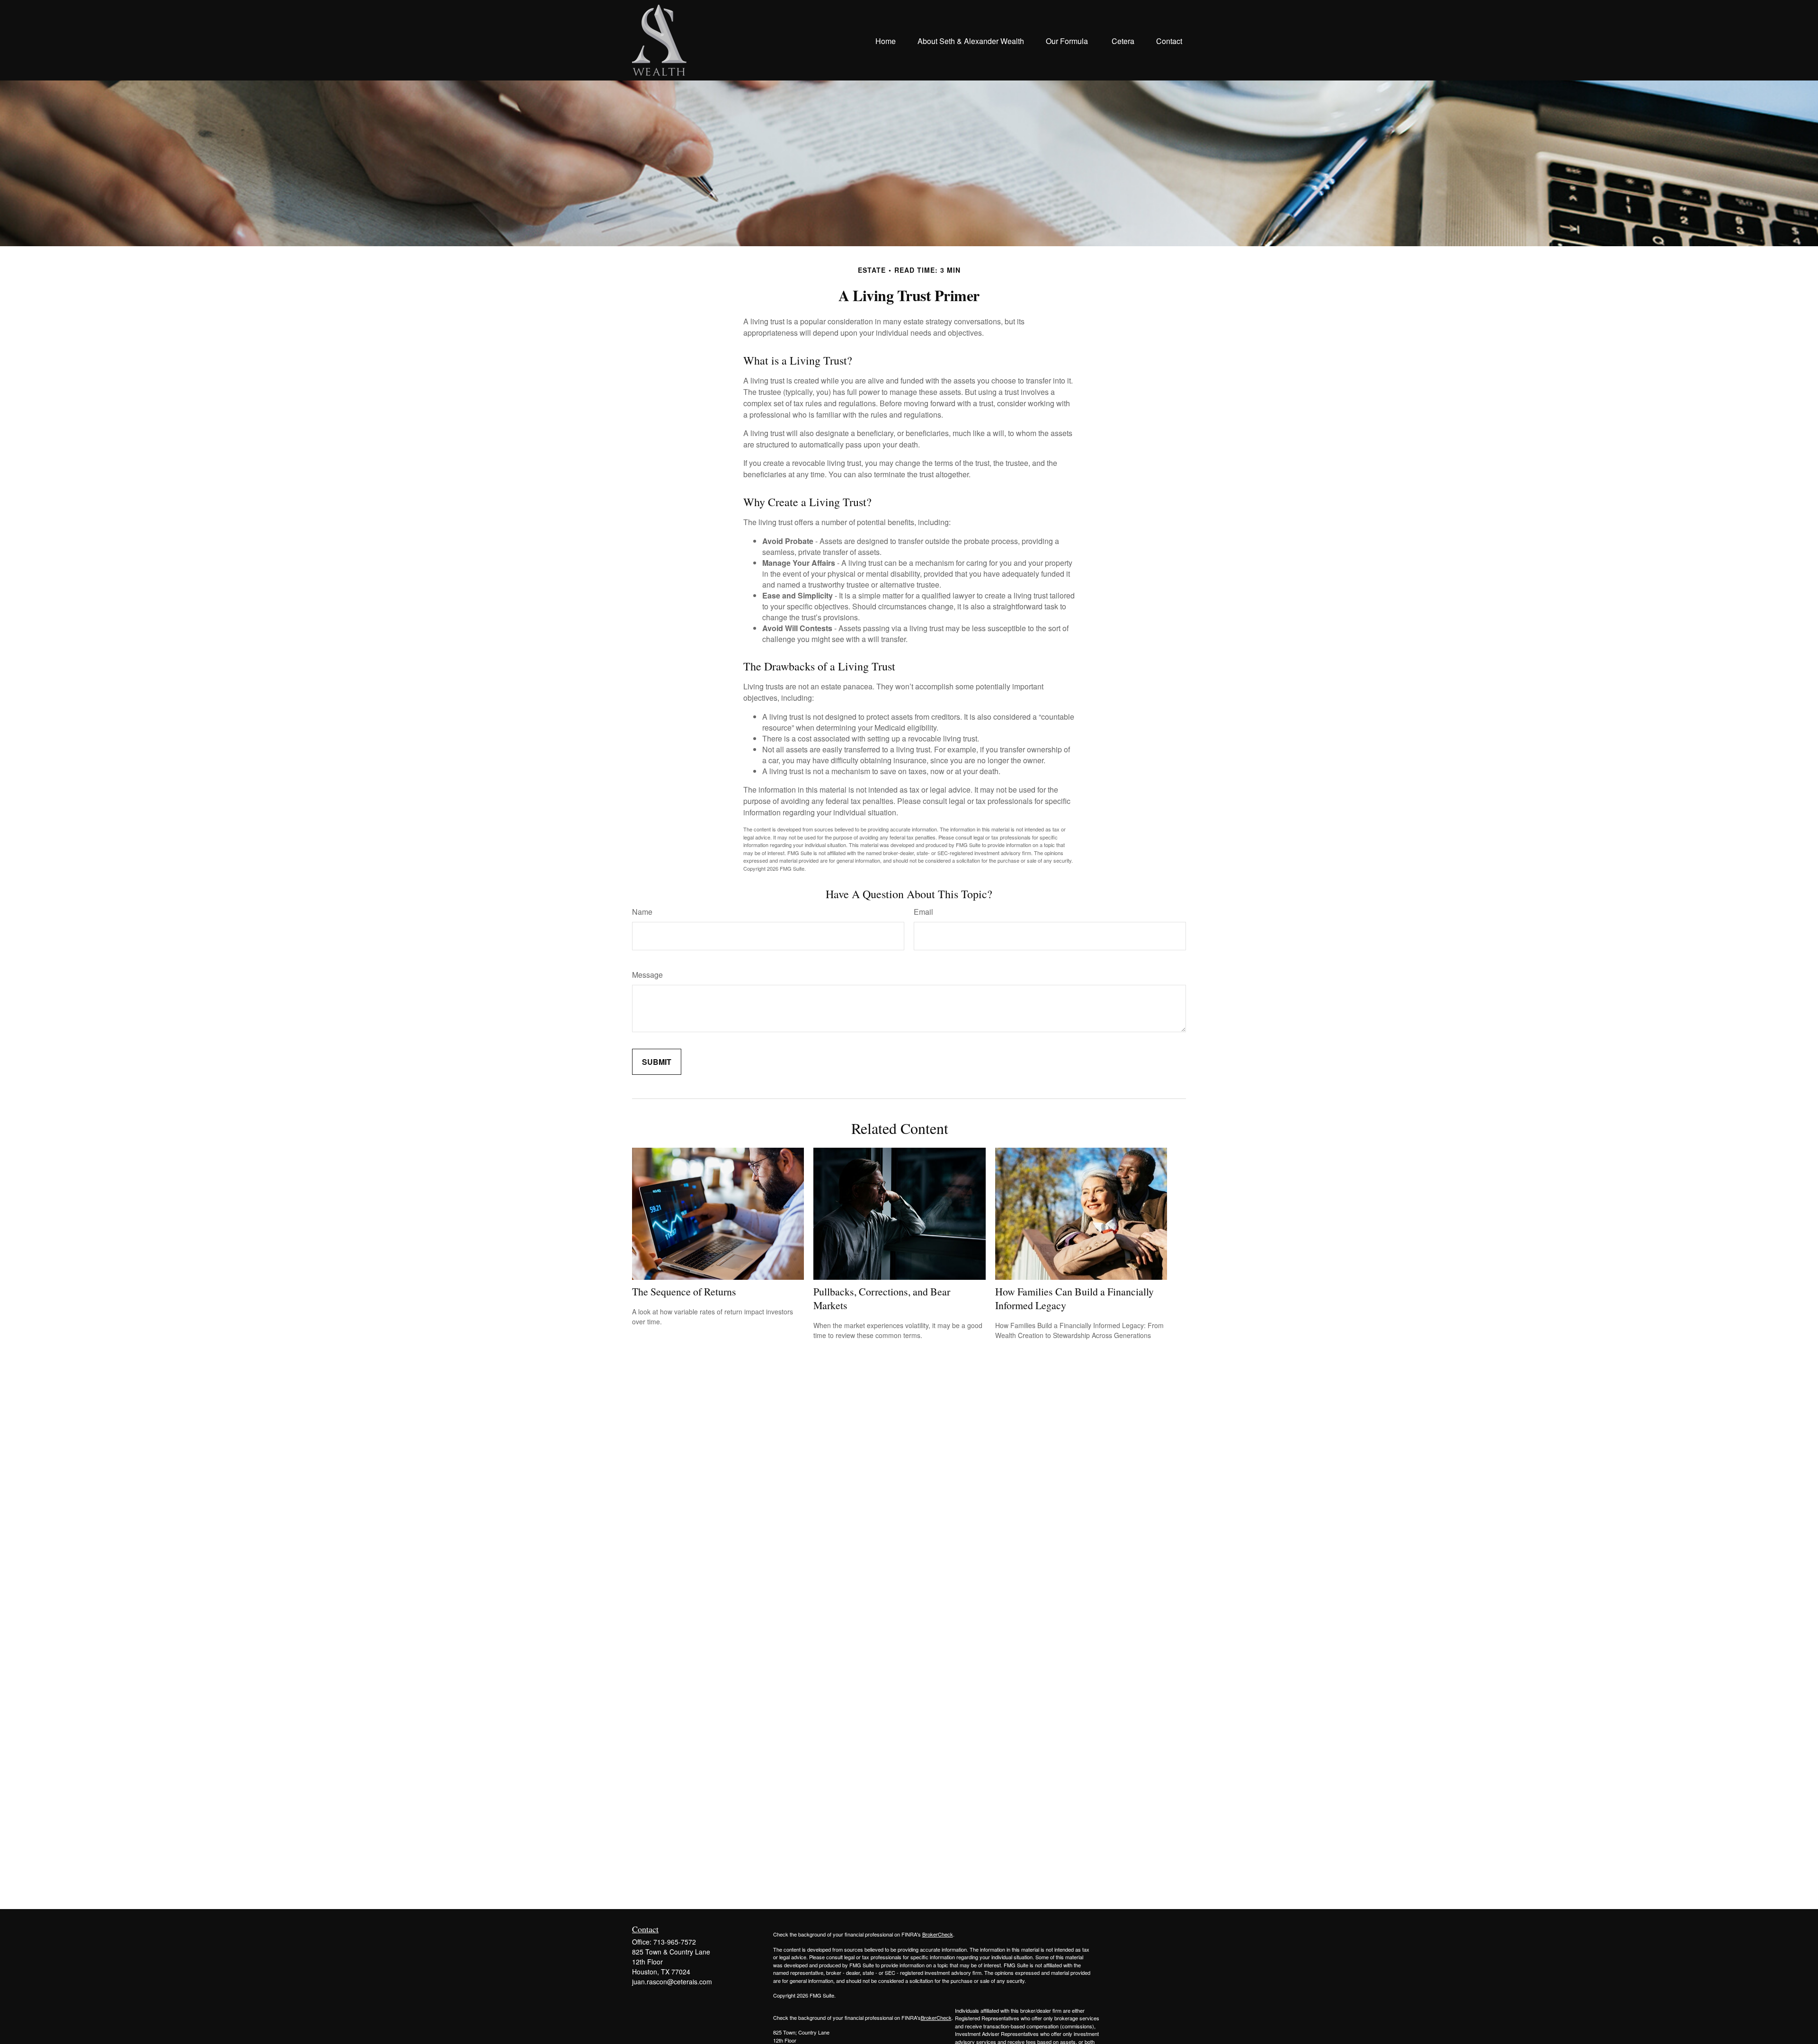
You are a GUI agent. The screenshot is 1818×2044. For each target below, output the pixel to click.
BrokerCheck (938, 1934)
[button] (886, 40)
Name (642, 912)
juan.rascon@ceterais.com (672, 1982)
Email (923, 912)
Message (647, 975)
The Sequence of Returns (684, 1291)
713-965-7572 (675, 1942)
